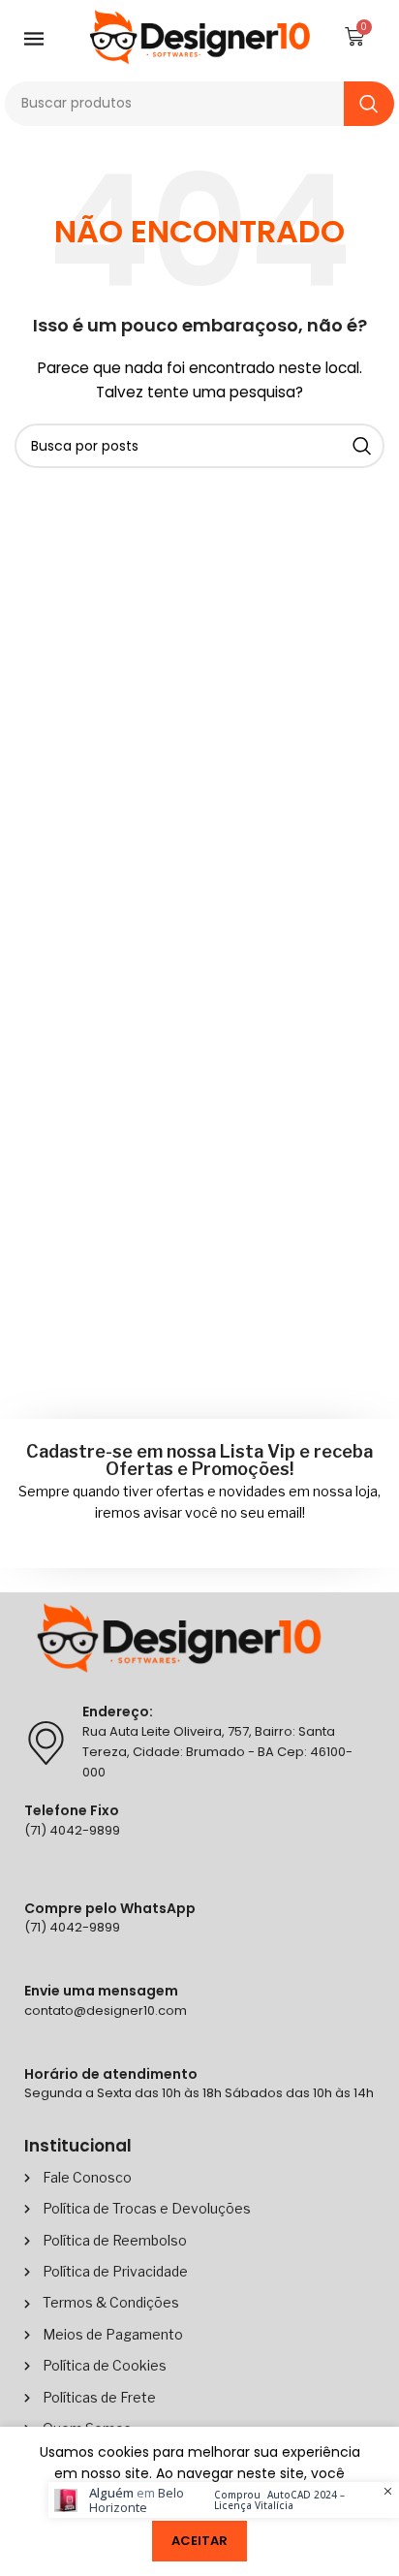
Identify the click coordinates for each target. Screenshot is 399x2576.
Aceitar (199, 2541)
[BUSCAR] (369, 104)
